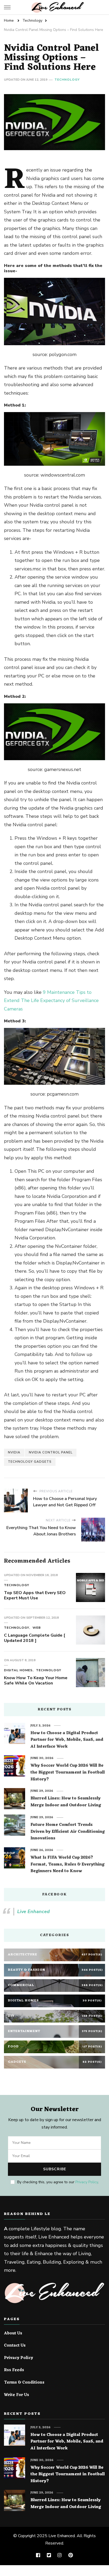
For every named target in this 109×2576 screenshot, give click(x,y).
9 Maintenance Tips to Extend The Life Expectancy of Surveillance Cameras (51, 1001)
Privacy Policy (87, 2182)
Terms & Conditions (24, 2383)
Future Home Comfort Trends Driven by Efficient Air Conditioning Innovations (68, 1832)
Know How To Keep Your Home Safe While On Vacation (36, 1681)
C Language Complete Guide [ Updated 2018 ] (35, 1638)
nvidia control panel (51, 1452)
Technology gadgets (30, 1462)
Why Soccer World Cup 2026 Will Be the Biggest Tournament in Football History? (68, 1773)
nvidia (14, 1452)
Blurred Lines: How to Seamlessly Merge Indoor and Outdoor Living (66, 1802)
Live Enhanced (33, 1912)
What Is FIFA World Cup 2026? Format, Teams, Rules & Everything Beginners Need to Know (67, 1865)
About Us (13, 2334)
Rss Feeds (14, 2370)
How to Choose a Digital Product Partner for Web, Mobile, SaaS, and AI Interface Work (67, 1740)
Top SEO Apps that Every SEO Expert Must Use (35, 1595)
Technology (67, 80)
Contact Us (15, 2346)
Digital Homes (18, 1670)
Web (37, 1628)
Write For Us (17, 2395)
